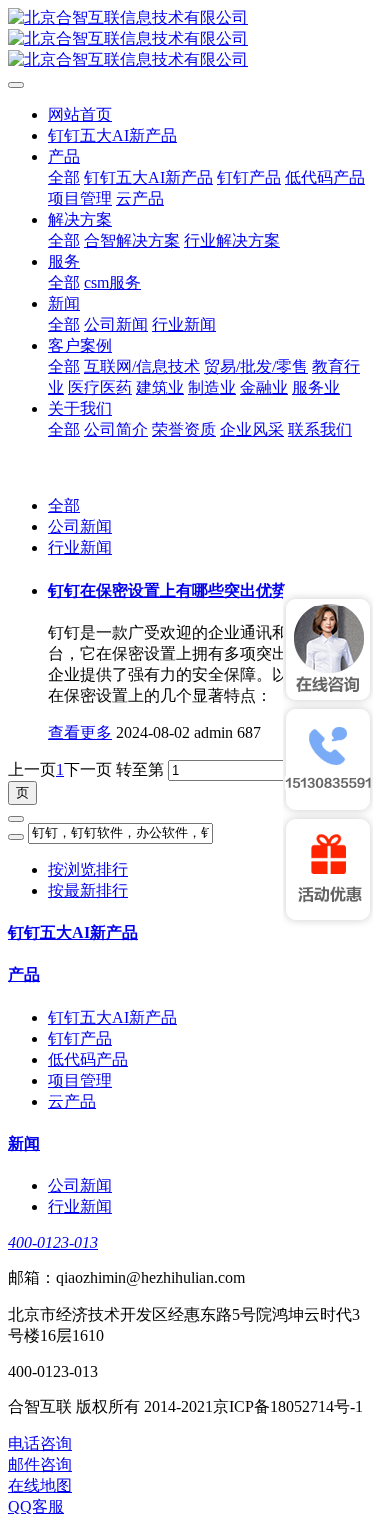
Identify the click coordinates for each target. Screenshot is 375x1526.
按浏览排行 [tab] (88, 869)
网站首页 (80, 114)
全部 (64, 177)
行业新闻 (80, 547)
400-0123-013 (53, 1242)
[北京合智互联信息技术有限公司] (187, 39)
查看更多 (80, 732)
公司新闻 (80, 526)
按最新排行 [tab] (88, 890)
